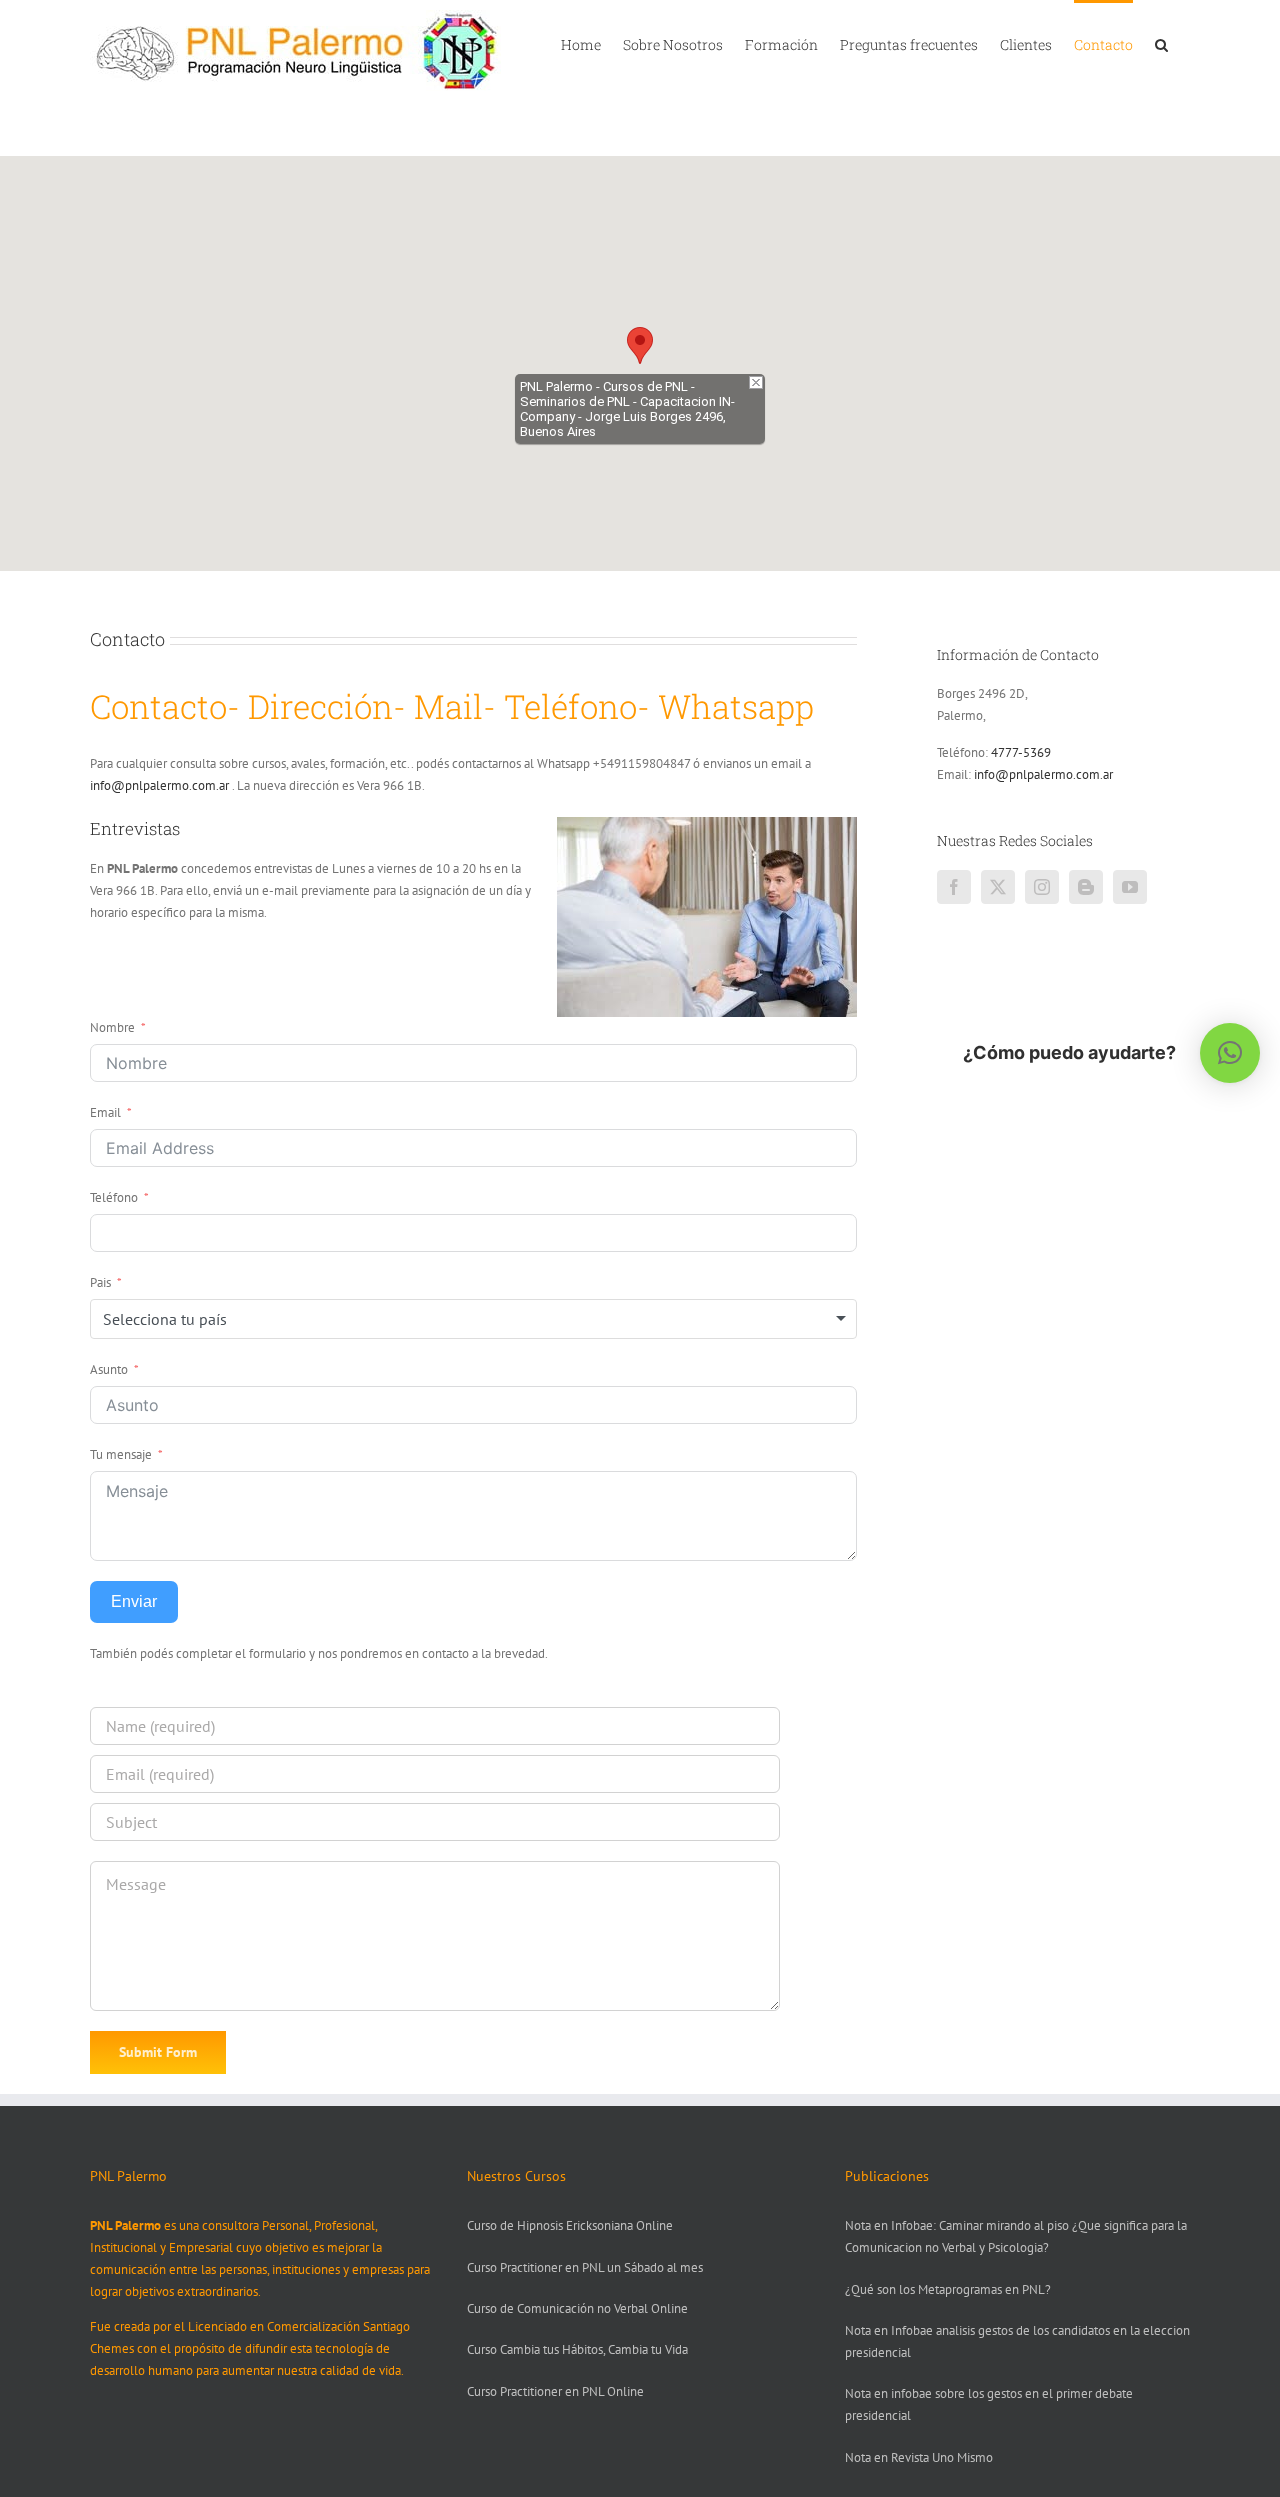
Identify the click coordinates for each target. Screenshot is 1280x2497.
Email (105, 1112)
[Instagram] (1042, 887)
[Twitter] (998, 887)
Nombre (112, 1027)
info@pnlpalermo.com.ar (159, 785)
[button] (1161, 43)
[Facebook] (954, 887)
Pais (100, 1282)
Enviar (134, 1601)
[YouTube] (1130, 887)
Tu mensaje (121, 1454)
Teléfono (114, 1197)
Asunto (109, 1369)
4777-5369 (1021, 752)
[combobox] (473, 1319)
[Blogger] (1086, 887)
